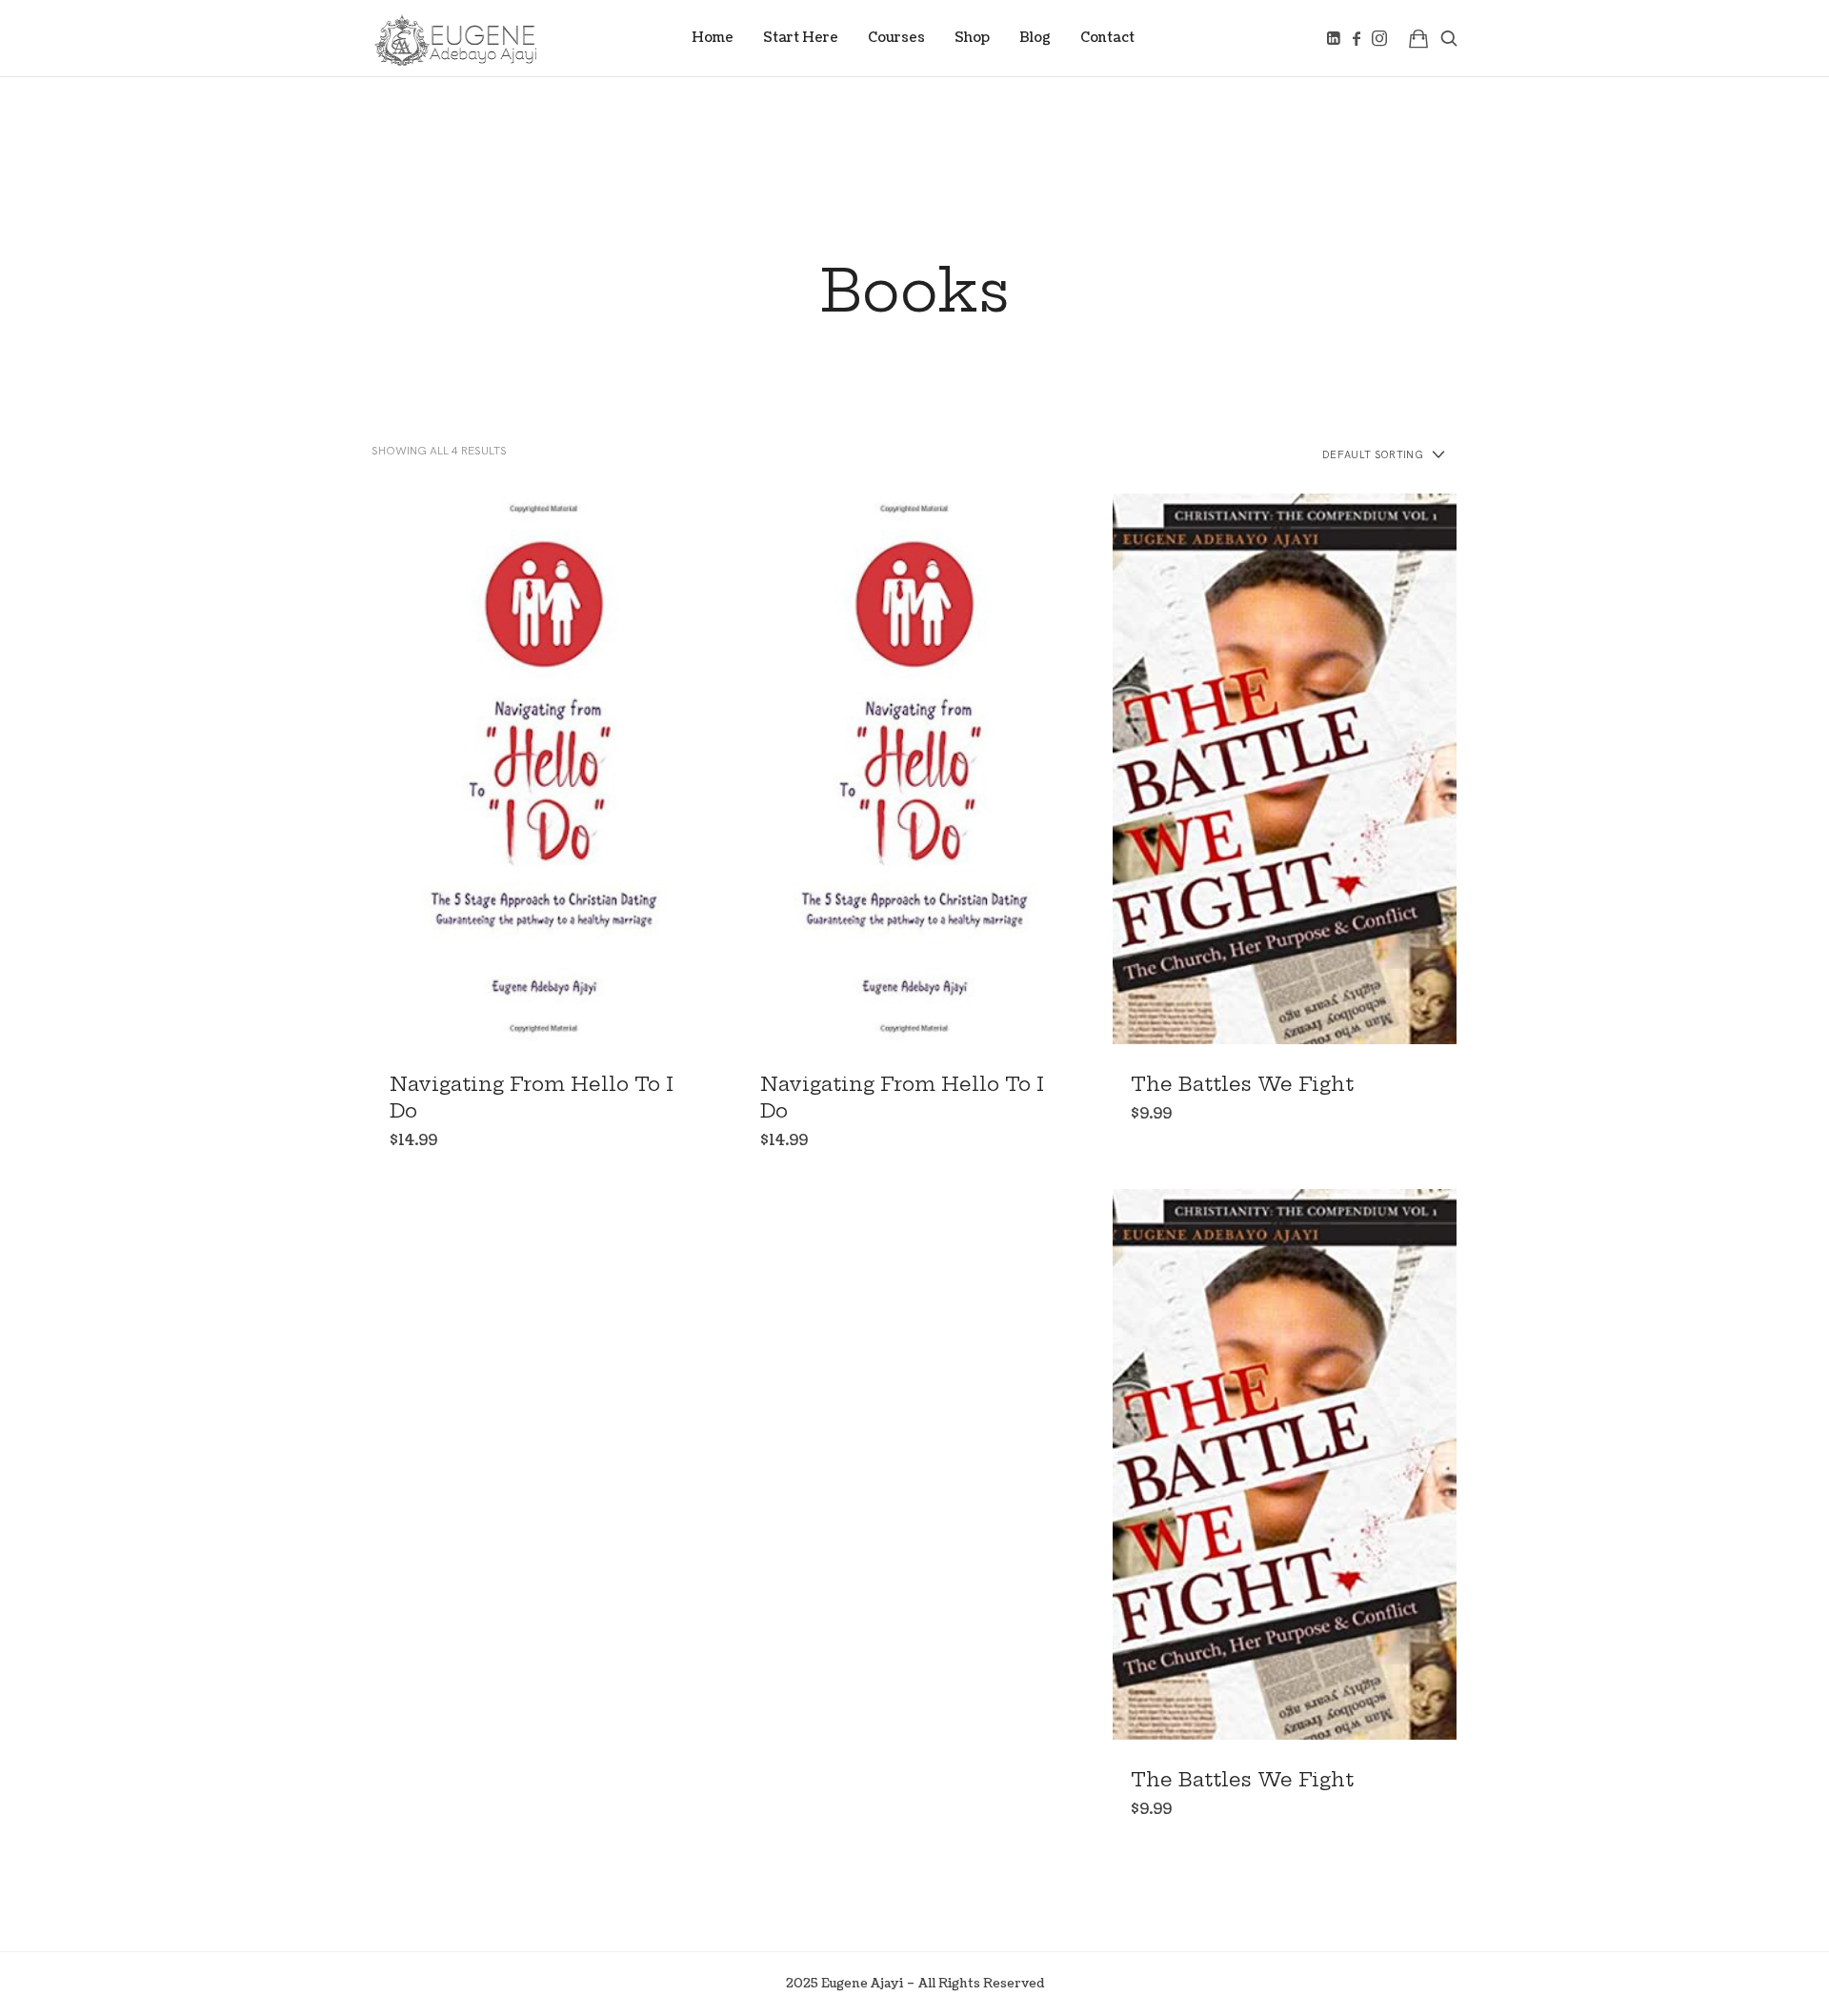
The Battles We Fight (1242, 1084)
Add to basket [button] (543, 768)
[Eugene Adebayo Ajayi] (456, 38)
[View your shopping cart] (1418, 38)
